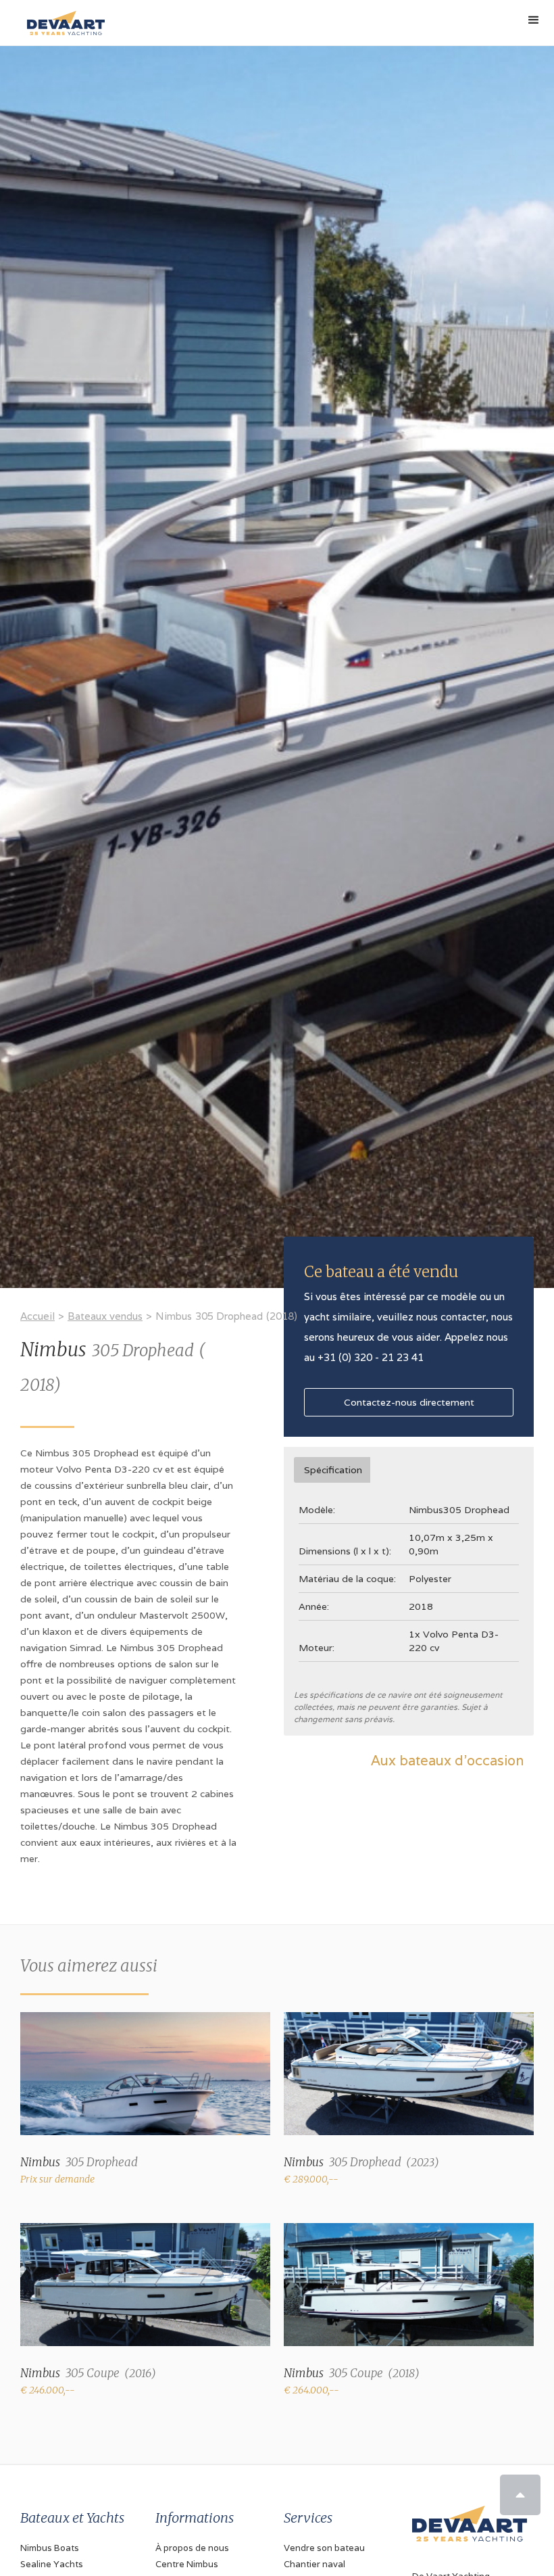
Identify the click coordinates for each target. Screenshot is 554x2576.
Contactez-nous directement (409, 1402)
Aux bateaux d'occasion (447, 1761)
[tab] (332, 1470)
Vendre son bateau (324, 2548)
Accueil (37, 1316)
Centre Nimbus (187, 2564)
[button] (534, 20)
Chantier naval (314, 2564)
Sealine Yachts (52, 2564)
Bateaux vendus (105, 1316)
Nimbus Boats (50, 2548)
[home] (62, 18)
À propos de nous (192, 2548)
